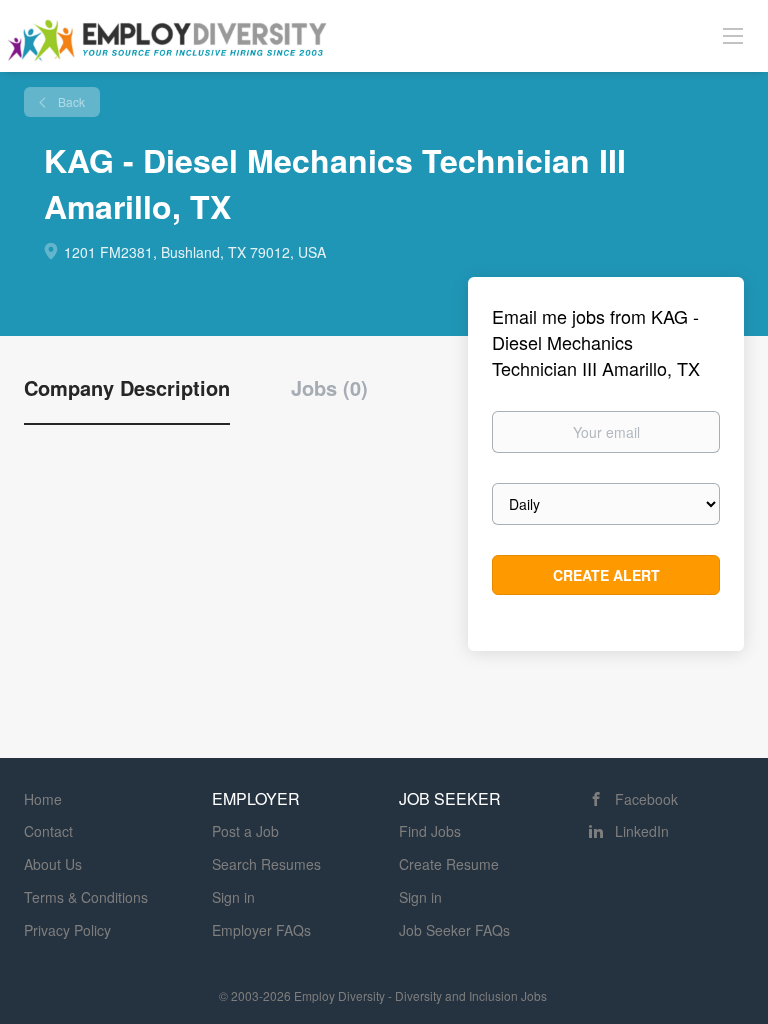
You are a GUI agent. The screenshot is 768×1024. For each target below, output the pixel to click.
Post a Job (245, 831)
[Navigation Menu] (733, 35)
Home (43, 799)
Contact (48, 831)
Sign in (233, 897)
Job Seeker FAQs (454, 930)
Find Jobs (430, 831)
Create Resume (449, 864)
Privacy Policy (67, 930)
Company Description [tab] (127, 388)
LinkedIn (642, 831)
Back (70, 101)
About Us (53, 864)
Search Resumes (266, 864)
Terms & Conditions (86, 897)
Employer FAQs (261, 930)
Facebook (646, 799)
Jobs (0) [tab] (329, 388)
